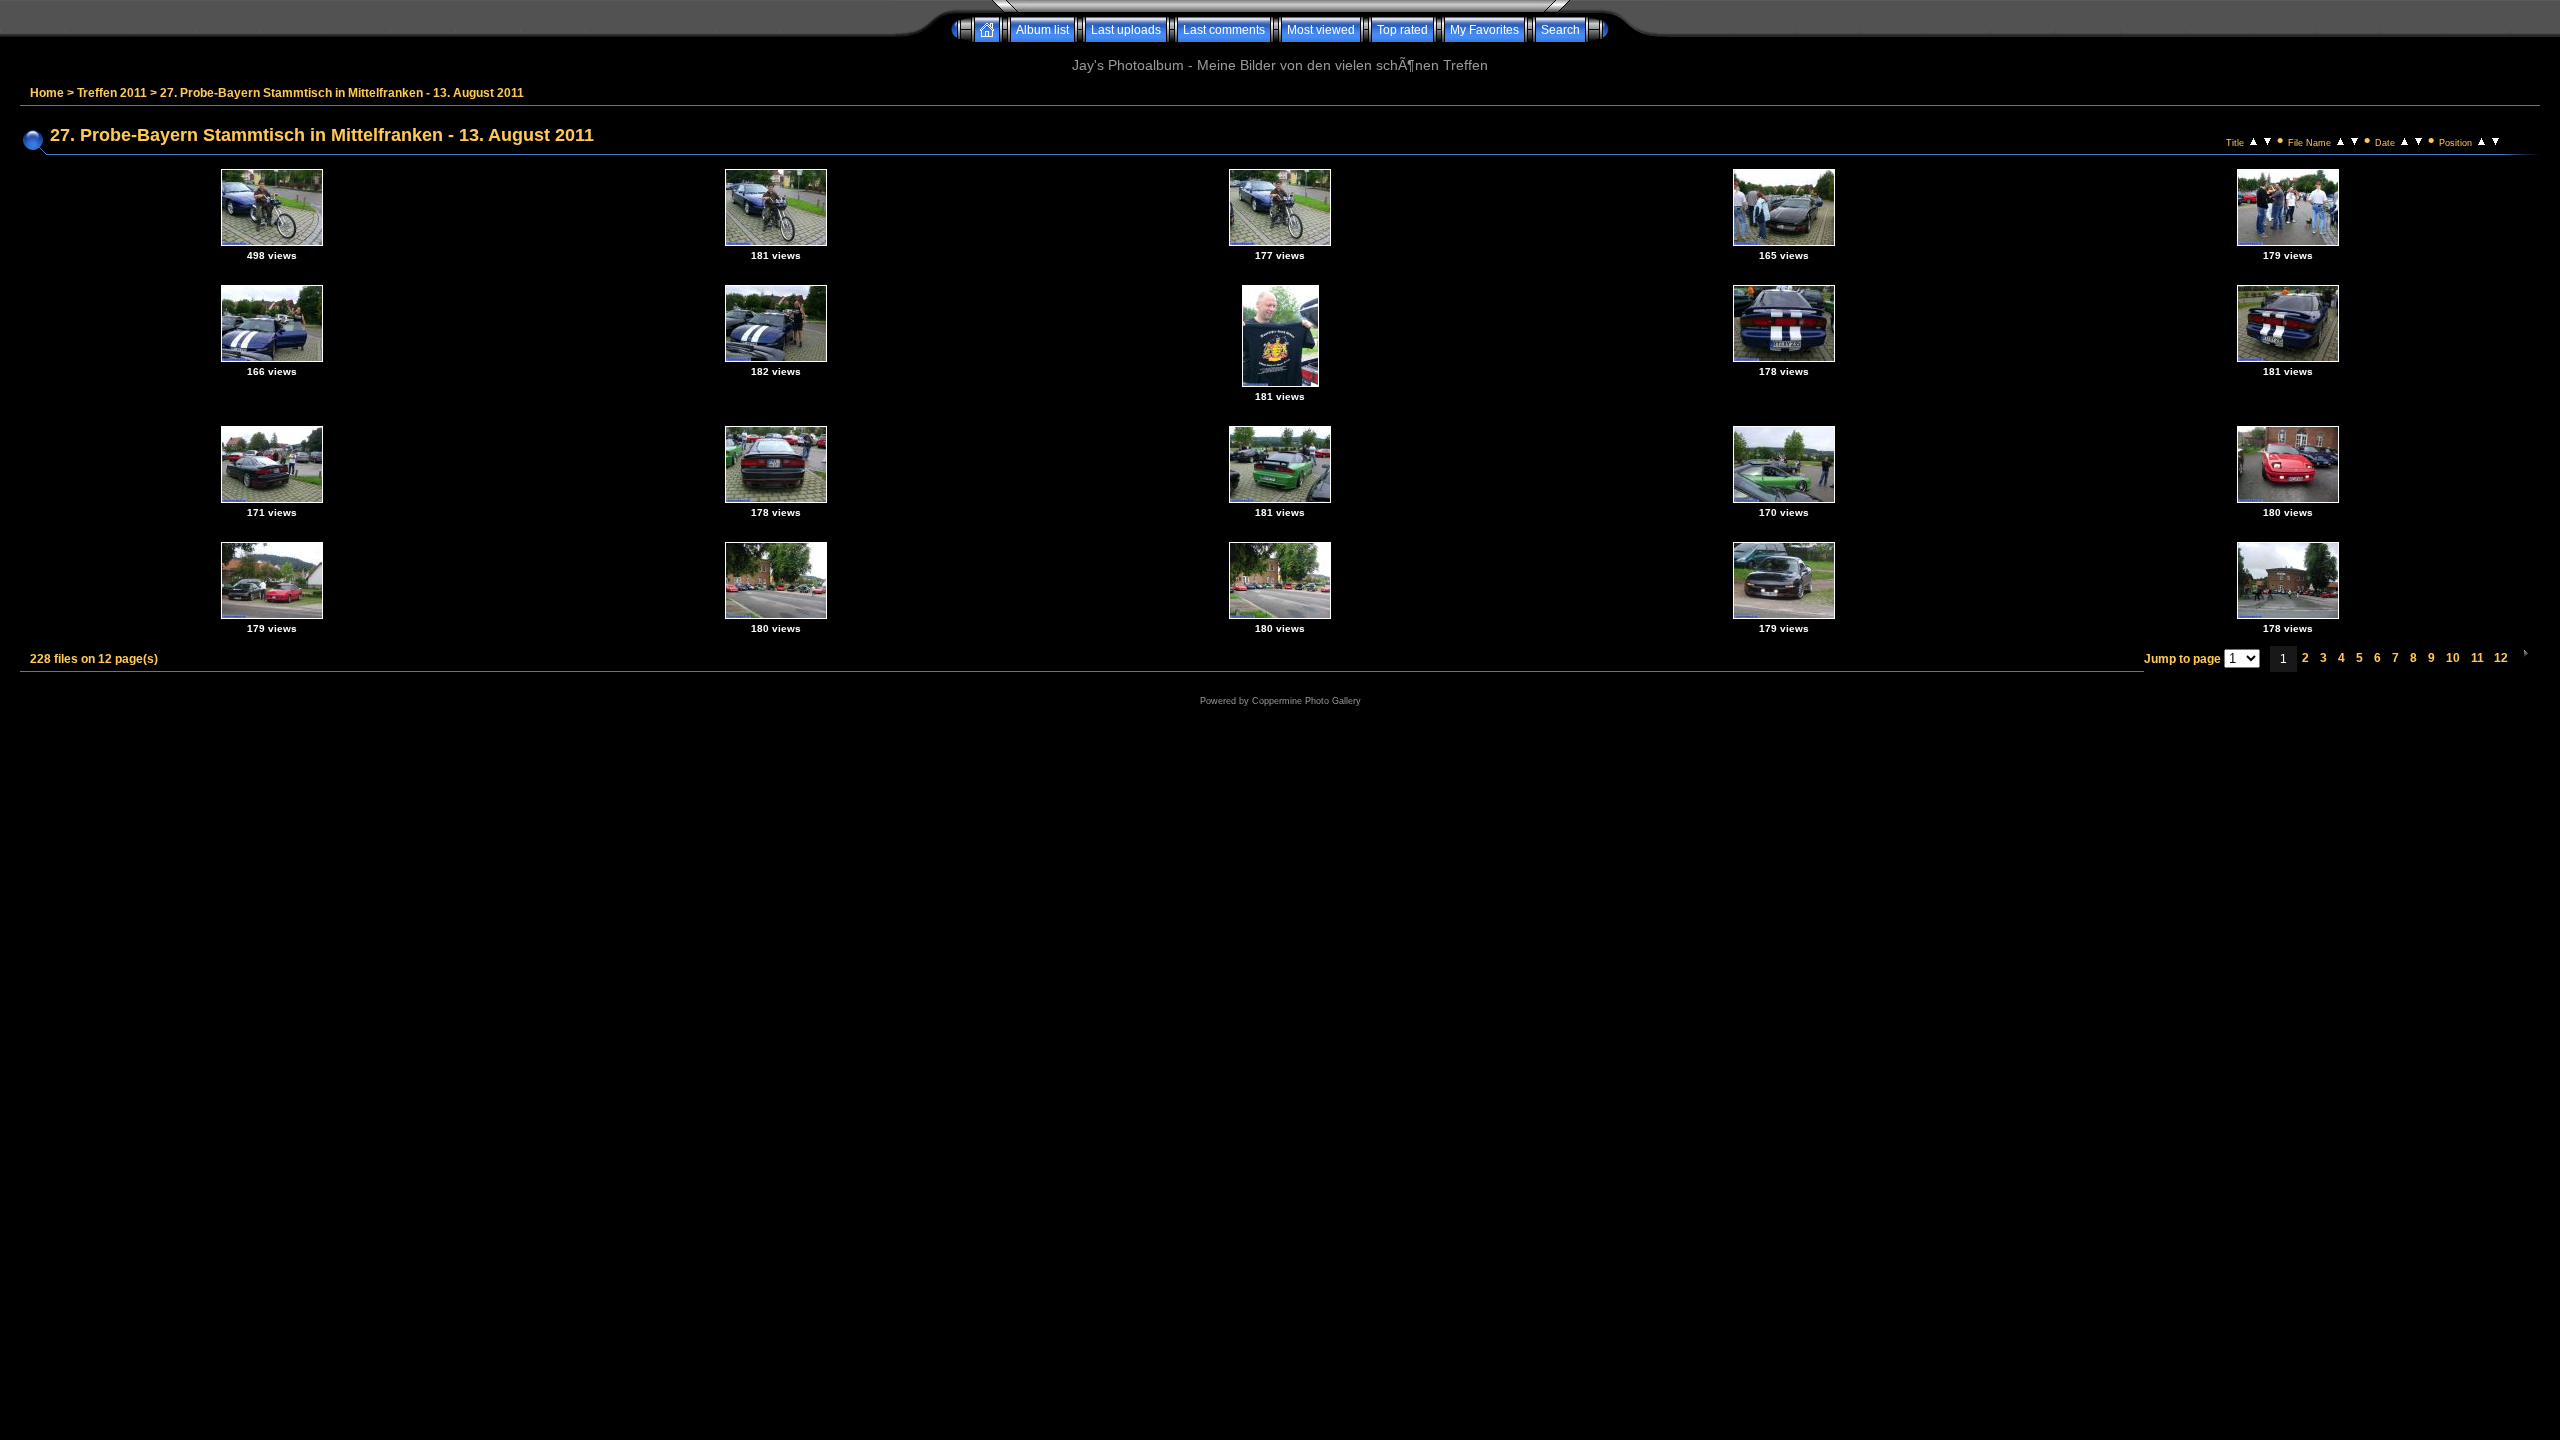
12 (2501, 658)
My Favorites (1484, 30)
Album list (1042, 30)
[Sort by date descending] (2418, 140)
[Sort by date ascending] (2404, 140)
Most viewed (1321, 30)
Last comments (1224, 30)
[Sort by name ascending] (2340, 140)
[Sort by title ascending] (2253, 140)
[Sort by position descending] (2495, 140)
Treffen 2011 (112, 93)
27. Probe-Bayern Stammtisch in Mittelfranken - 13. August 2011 (342, 93)
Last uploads (1126, 30)
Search (1560, 30)
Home (47, 93)
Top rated (1402, 30)
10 (2453, 658)
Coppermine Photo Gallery (1306, 701)
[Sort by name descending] (2354, 140)
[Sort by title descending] (2267, 140)
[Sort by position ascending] (2481, 140)
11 (2477, 658)
